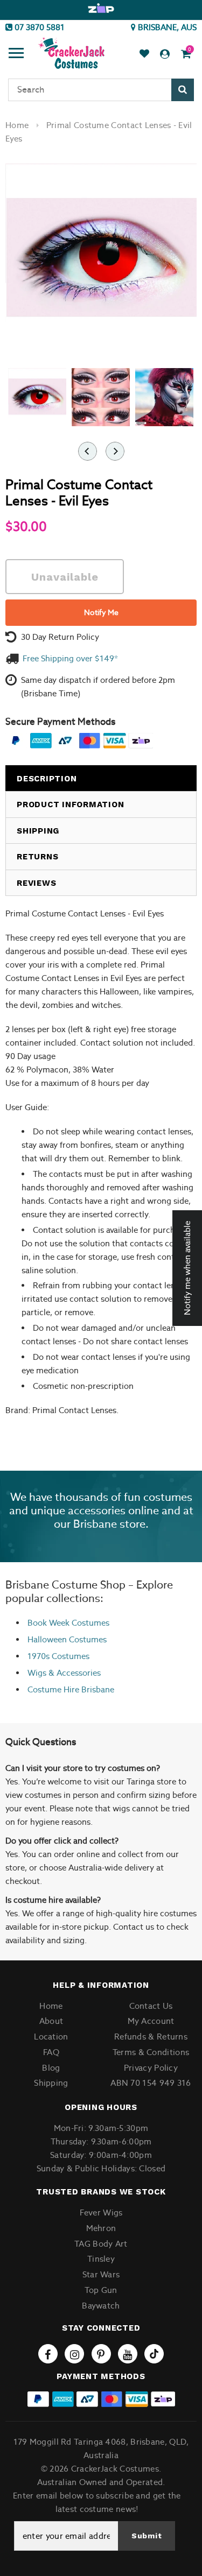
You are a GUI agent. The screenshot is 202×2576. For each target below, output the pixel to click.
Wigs (37, 1673)
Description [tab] (47, 779)
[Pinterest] (101, 2354)
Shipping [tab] (38, 831)
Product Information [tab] (70, 804)
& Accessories (74, 1673)
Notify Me (101, 612)
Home (17, 125)
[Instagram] (74, 2354)
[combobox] (101, 90)
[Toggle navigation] (16, 54)
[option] (101, 9)
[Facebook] (48, 2354)
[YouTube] (128, 2354)
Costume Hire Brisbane (71, 1689)
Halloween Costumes (67, 1639)
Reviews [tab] (36, 883)
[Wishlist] (144, 54)
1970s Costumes (58, 1656)
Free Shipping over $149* (70, 658)
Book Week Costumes (68, 1623)
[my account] (165, 54)
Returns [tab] (37, 857)
